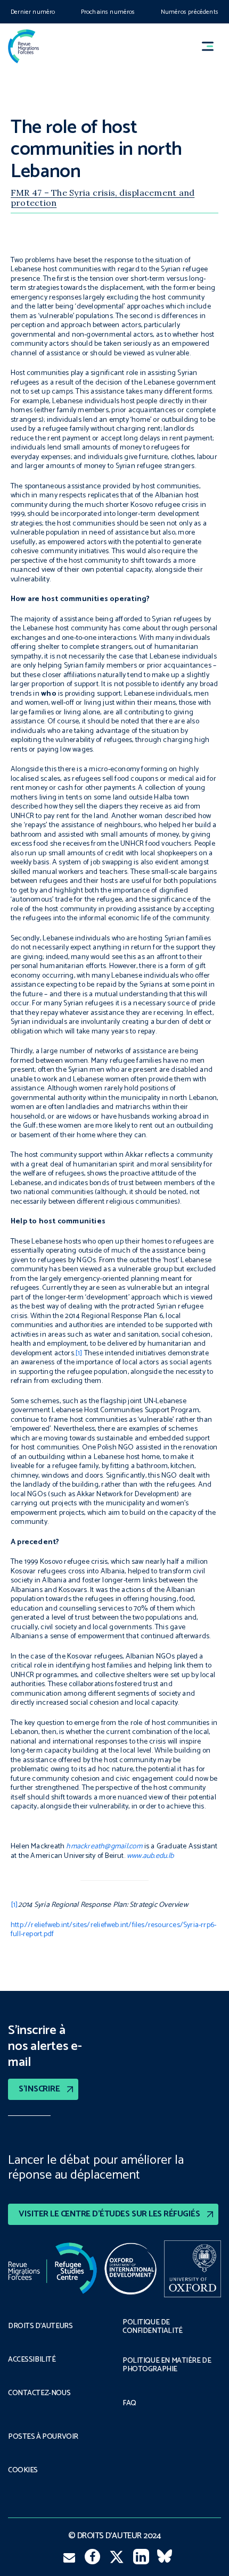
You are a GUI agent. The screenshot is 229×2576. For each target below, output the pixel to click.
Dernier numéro (33, 12)
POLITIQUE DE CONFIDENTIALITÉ (153, 2327)
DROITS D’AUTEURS (40, 2327)
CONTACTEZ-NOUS (39, 2394)
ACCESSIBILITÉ (32, 2360)
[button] (212, 47)
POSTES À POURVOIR (43, 2437)
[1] (79, 1353)
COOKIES (23, 2471)
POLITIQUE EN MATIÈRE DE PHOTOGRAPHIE (167, 2365)
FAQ (129, 2404)
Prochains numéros (108, 12)
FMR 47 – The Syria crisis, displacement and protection (103, 197)
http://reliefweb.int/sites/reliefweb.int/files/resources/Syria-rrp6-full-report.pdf (113, 1930)
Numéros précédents (190, 12)
